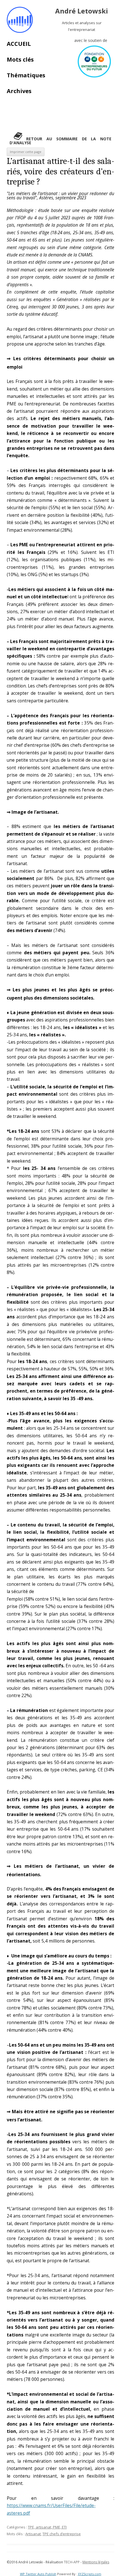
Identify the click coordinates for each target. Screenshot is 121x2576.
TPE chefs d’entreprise (62, 2534)
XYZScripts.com (90, 2574)
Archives (19, 91)
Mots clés (20, 59)
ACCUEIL (19, 44)
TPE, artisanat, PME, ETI (47, 2527)
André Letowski (82, 11)
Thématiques (26, 75)
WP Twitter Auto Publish (38, 2574)
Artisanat (33, 2534)
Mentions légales (96, 2562)
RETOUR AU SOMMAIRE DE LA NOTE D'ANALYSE (60, 141)
